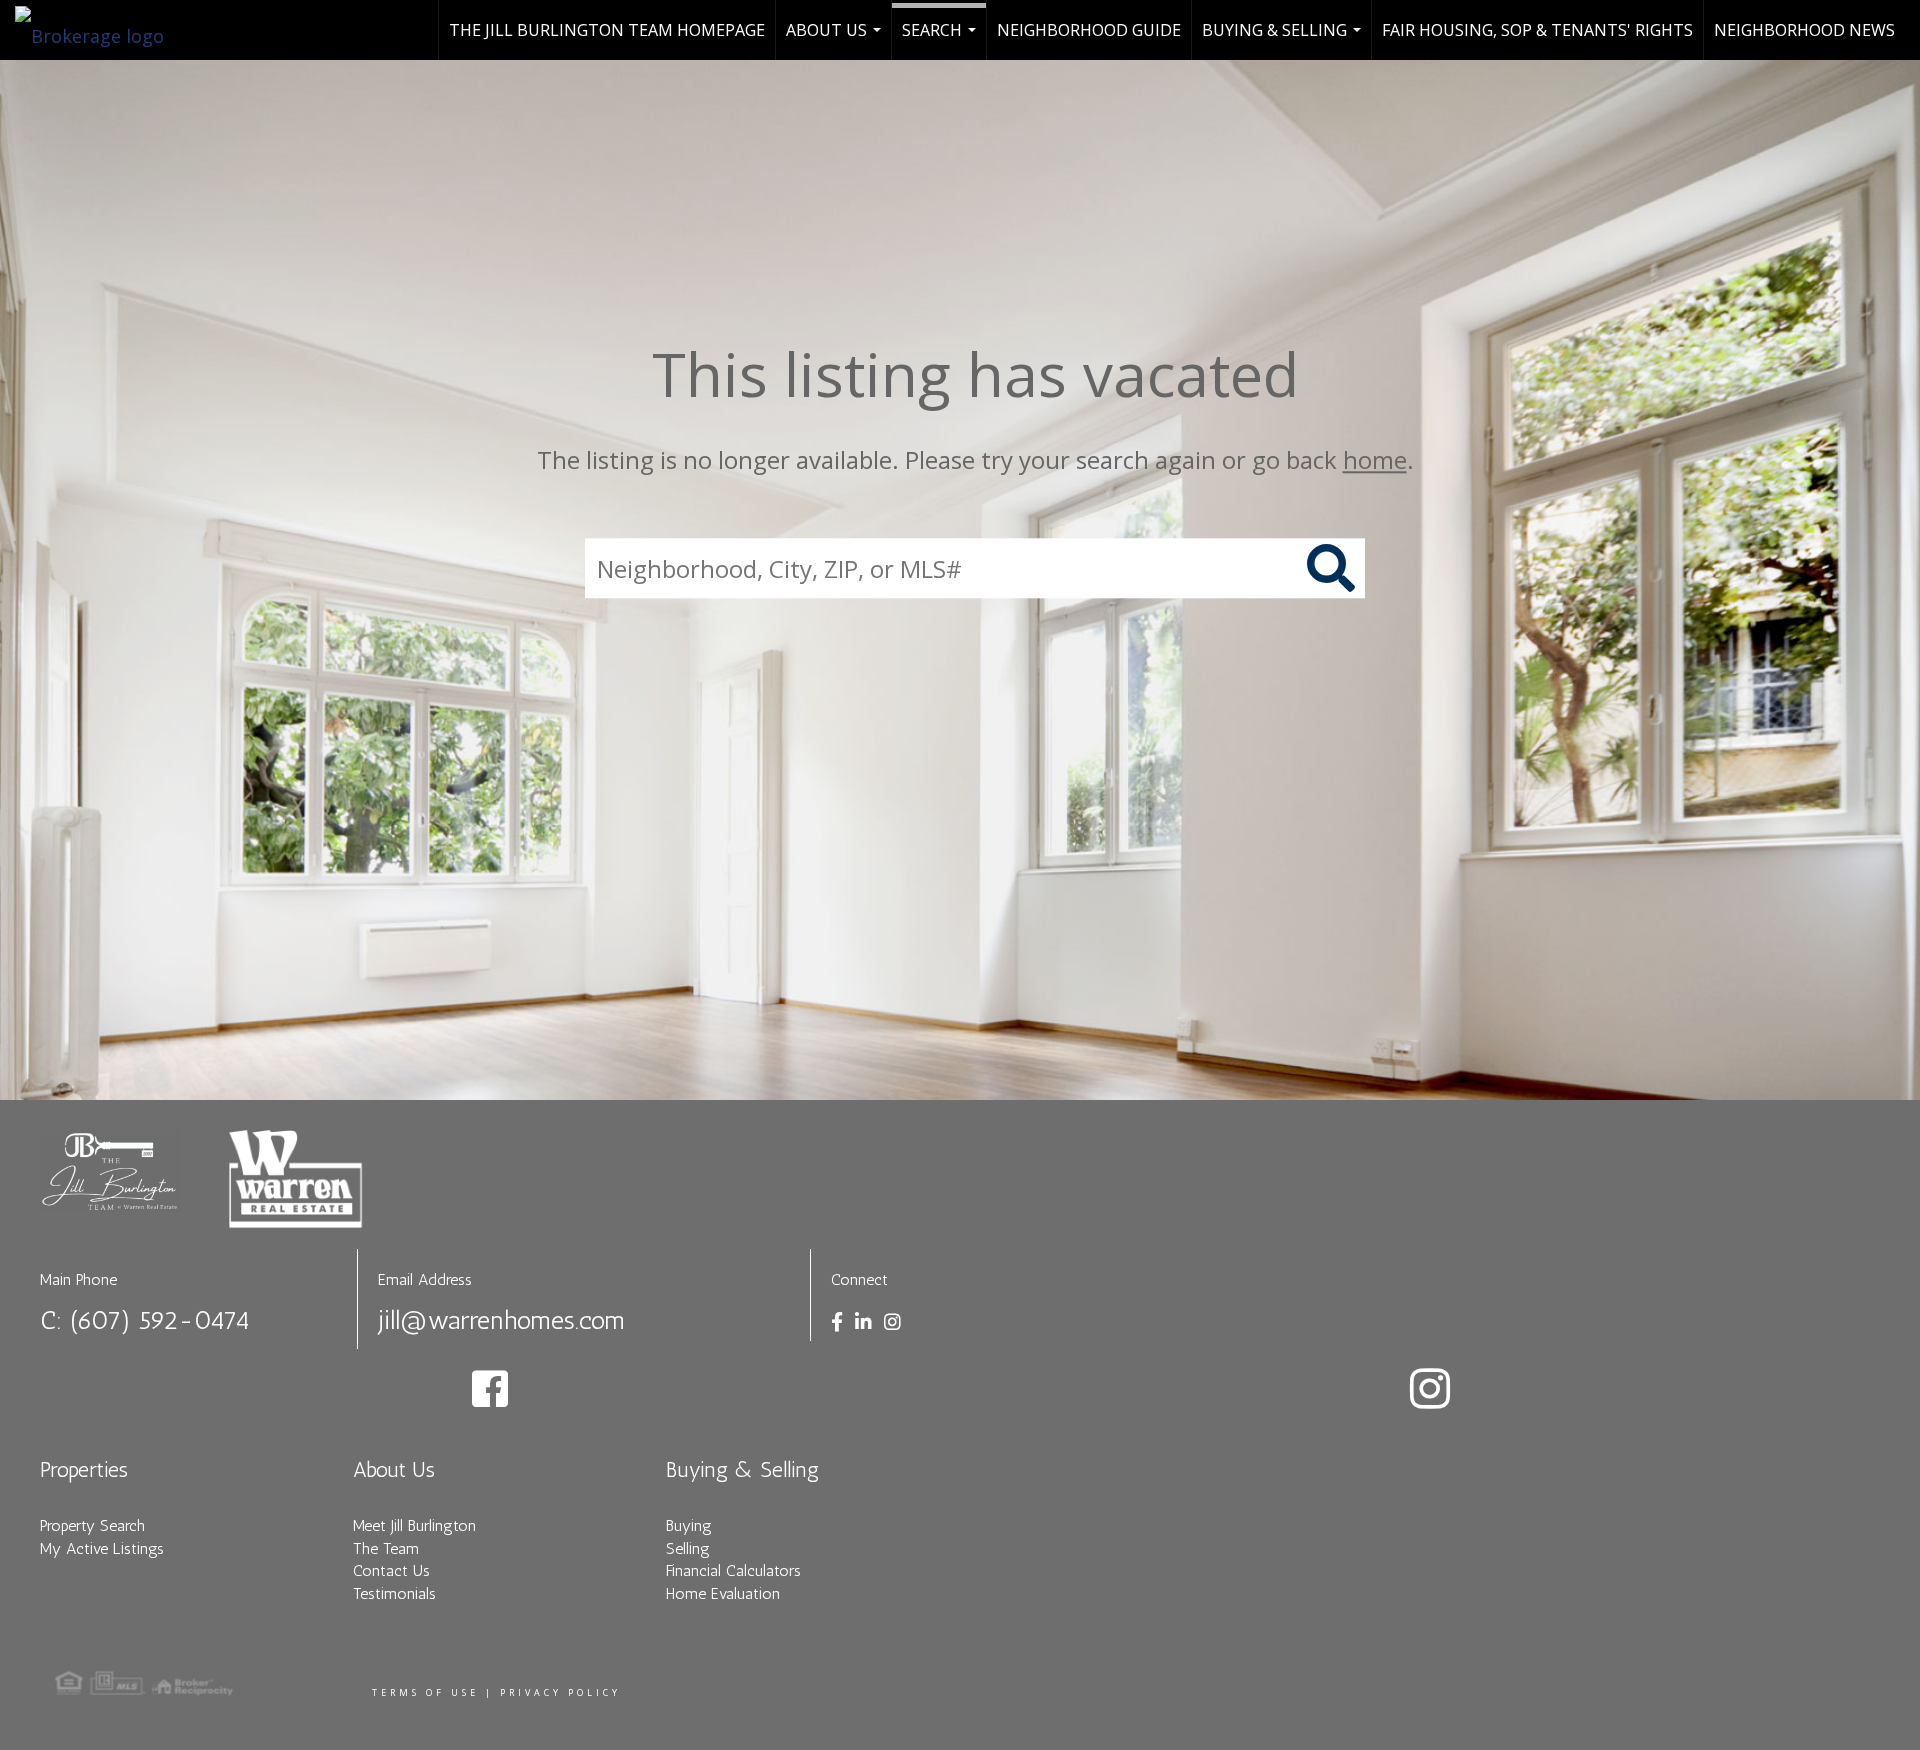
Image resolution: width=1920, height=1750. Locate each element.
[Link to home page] (99, 30)
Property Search (92, 1525)
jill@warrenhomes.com (501, 1320)
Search (941, 39)
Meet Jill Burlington (414, 1525)
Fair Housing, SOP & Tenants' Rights (1537, 30)
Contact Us (391, 1570)
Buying (689, 1525)
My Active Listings (102, 1548)
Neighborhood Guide (1089, 30)
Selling (688, 1548)
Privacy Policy (560, 1692)
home (1375, 459)
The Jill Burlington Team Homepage (607, 30)
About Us (836, 39)
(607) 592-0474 (160, 1320)
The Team (386, 1548)
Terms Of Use (425, 1692)
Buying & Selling (1284, 39)
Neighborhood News (1804, 30)
